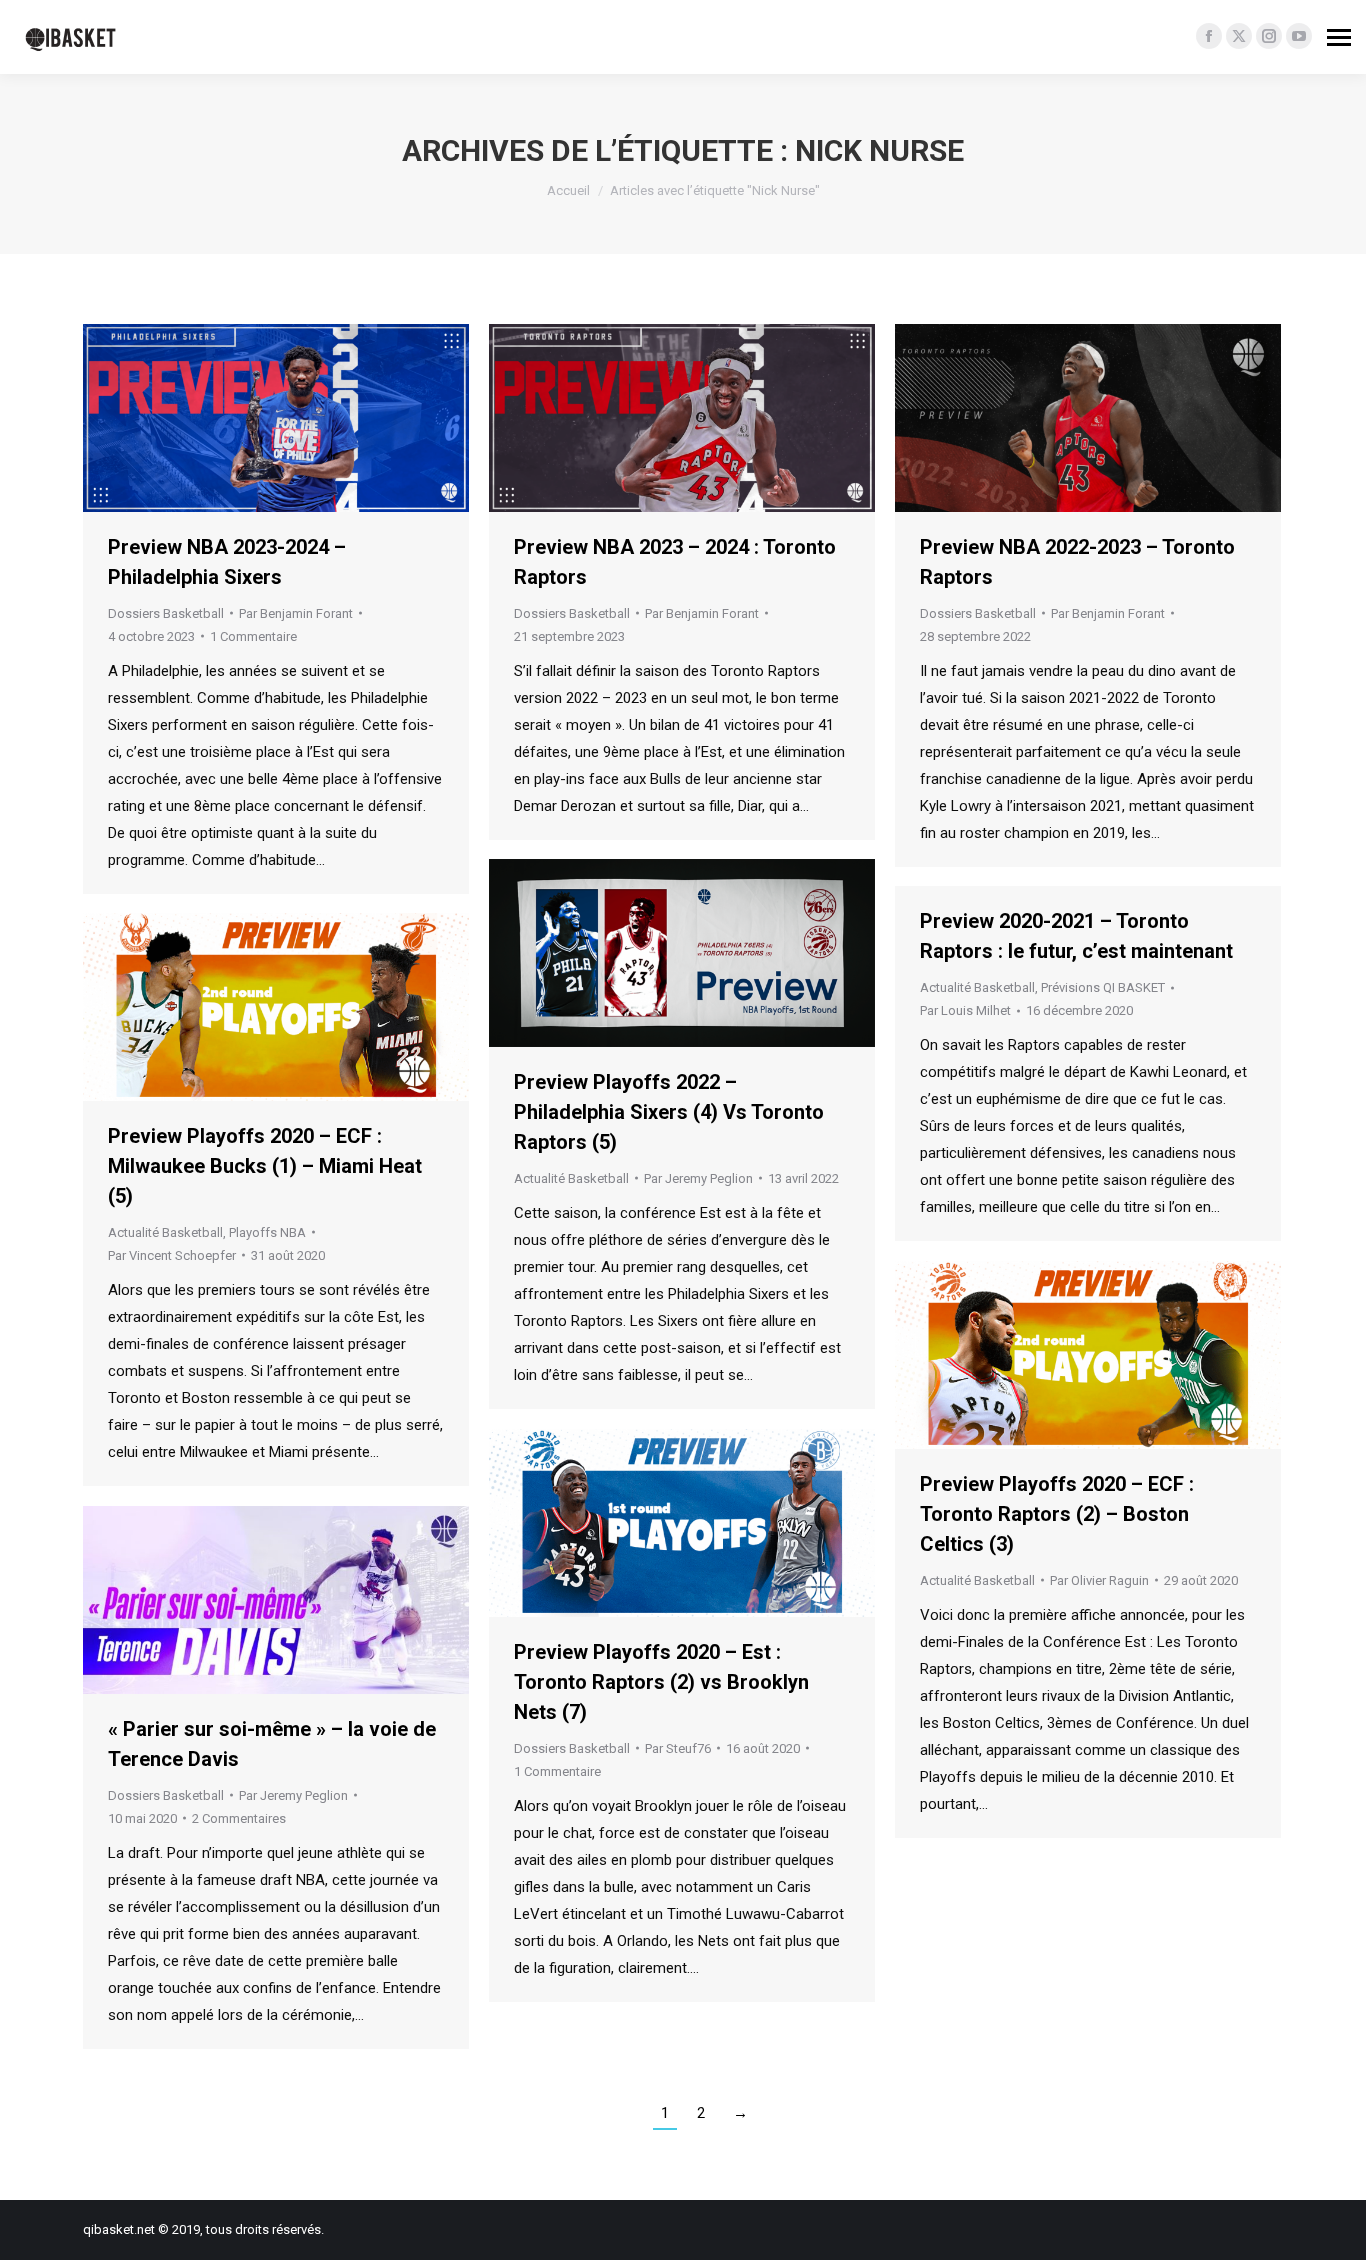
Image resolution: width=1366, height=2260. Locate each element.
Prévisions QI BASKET (1103, 987)
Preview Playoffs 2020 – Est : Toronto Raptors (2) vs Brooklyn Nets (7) (661, 1682)
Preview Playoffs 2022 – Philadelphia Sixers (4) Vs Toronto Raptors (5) (669, 1112)
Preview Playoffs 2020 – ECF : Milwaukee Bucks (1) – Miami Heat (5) (265, 1166)
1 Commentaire (253, 636)
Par (296, 613)
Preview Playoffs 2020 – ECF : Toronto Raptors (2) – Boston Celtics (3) (1057, 1514)
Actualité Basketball (571, 1178)
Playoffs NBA (267, 1232)
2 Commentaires (239, 1818)
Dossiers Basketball (166, 613)
